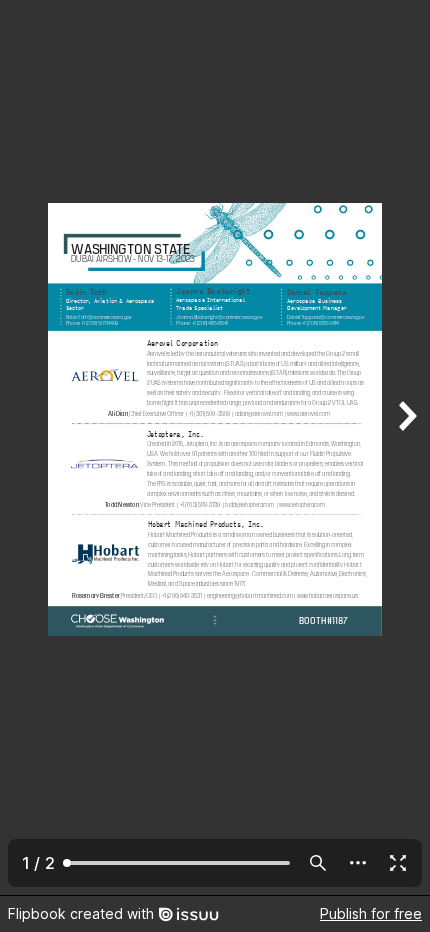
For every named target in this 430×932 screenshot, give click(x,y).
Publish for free (371, 913)
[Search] (318, 863)
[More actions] (358, 863)
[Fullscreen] (398, 863)
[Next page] (406, 447)
